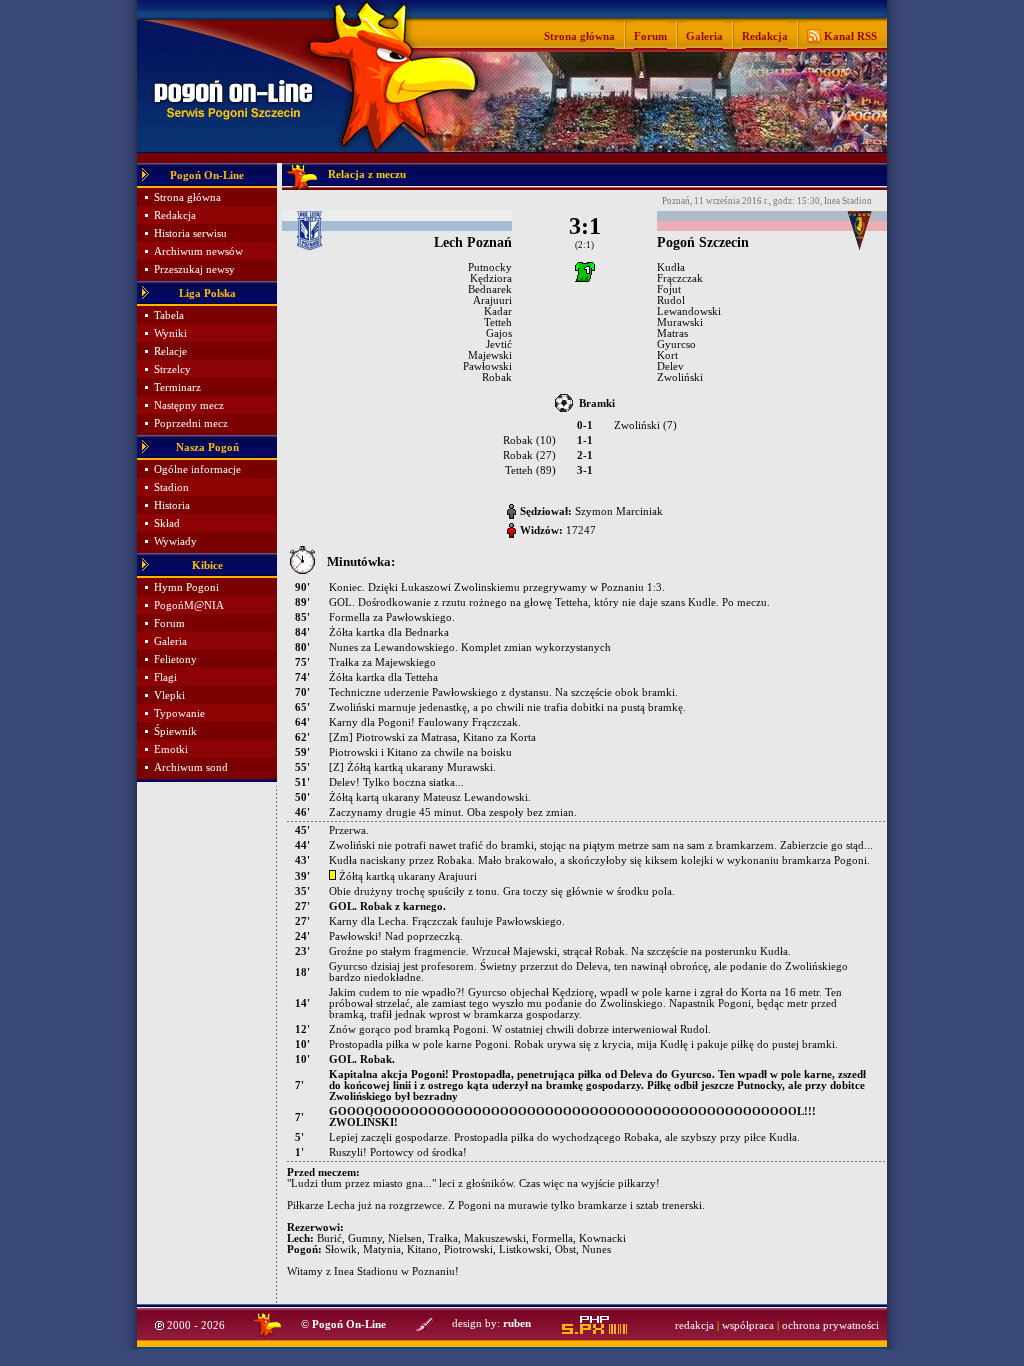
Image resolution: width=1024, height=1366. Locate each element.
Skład (167, 523)
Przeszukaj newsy (194, 269)
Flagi (165, 677)
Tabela (169, 315)
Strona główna (579, 36)
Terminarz (177, 387)
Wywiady (175, 541)
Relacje (170, 351)
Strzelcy (172, 369)
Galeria (704, 36)
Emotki (171, 749)
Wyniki (170, 333)
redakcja (694, 1325)
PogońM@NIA (189, 605)
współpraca (748, 1325)
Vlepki (169, 695)
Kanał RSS (849, 36)
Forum (650, 36)
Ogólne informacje (197, 469)
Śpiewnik (175, 731)
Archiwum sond (191, 767)
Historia (172, 505)
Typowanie (179, 713)
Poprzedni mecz (191, 423)
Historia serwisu (190, 233)
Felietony (175, 659)
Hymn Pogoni (186, 587)
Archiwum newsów (198, 251)
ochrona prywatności (830, 1325)
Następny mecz (189, 405)
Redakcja (765, 36)
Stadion (171, 487)
